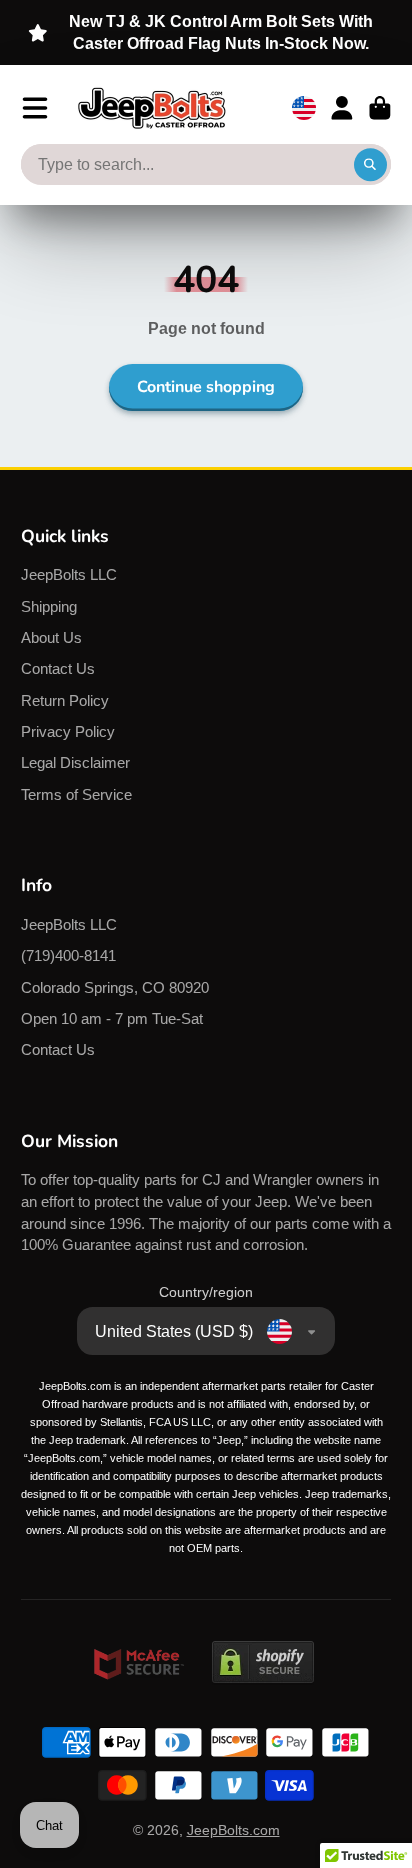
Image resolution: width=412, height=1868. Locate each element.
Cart (380, 108)
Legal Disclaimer (75, 762)
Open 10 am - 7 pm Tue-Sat (112, 1018)
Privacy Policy (68, 731)
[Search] (371, 165)
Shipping (49, 606)
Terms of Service (76, 794)
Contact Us (58, 668)
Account (342, 108)
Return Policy (65, 700)
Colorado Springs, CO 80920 (115, 987)
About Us (51, 637)
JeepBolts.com (233, 1830)
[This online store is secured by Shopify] (263, 1702)
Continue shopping (206, 387)
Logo (152, 108)
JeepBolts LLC (69, 574)
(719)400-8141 (68, 955)
